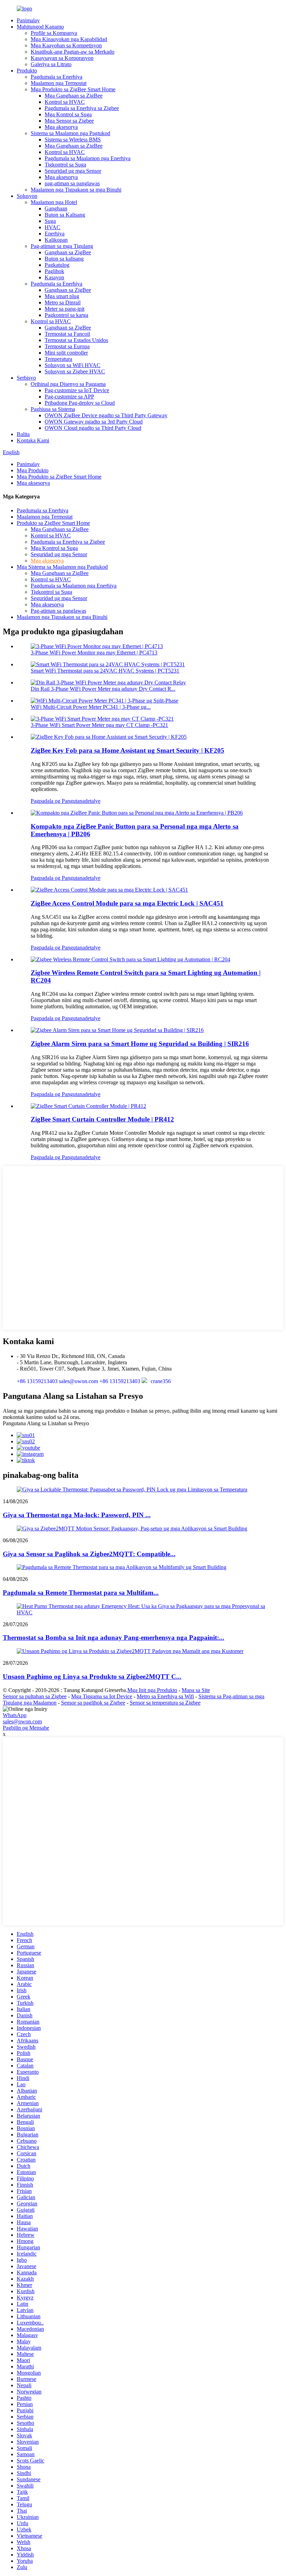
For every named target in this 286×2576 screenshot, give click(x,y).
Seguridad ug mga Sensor (73, 171)
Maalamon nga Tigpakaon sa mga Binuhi (76, 190)
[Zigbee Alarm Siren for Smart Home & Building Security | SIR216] (117, 1030)
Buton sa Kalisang (65, 215)
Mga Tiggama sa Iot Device (102, 1696)
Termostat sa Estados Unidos (76, 340)
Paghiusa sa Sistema (53, 409)
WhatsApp (15, 1715)
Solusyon (27, 196)
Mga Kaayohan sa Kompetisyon (66, 45)
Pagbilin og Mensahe (26, 1728)
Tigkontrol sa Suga (65, 165)
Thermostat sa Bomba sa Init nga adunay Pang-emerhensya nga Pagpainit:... (114, 1638)
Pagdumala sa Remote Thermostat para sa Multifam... (81, 1593)
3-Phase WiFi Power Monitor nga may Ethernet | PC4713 (94, 653)
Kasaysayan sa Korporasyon (62, 58)
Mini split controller (66, 353)
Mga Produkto (33, 470)
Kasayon (54, 277)
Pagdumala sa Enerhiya (57, 77)
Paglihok (54, 271)
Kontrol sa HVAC (65, 102)
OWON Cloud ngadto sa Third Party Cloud (93, 428)
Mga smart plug (62, 296)
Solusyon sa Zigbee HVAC (75, 371)
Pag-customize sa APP (69, 397)
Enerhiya (55, 234)
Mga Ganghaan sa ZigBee (74, 96)
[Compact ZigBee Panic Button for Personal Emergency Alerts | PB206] (137, 813)
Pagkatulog (57, 265)
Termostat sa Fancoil (67, 334)
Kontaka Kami (33, 440)
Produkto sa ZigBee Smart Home (53, 523)
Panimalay (28, 20)
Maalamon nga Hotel (54, 202)
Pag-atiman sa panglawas (58, 611)
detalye (93, 801)
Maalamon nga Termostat (59, 83)
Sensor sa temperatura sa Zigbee (165, 1703)
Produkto (27, 71)
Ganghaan (56, 208)
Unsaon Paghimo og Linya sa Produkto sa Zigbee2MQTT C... (92, 1677)
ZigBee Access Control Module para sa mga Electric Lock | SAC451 (127, 903)
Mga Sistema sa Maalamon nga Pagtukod (62, 567)
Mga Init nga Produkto (152, 1690)
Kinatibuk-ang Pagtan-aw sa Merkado (73, 52)
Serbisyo (26, 378)
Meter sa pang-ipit (65, 309)
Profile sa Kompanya (54, 33)
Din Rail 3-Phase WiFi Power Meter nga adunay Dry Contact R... (103, 689)
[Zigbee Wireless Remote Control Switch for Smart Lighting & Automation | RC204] (130, 959)
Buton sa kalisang (64, 259)
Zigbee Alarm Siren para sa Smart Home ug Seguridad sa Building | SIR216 (140, 1044)
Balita (23, 434)
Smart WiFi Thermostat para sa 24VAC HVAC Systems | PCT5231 (105, 671)
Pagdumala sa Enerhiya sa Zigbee (82, 108)
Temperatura (58, 359)
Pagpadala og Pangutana (58, 801)
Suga (50, 221)
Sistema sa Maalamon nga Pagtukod (70, 133)
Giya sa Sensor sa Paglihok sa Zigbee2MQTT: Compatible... (89, 1554)
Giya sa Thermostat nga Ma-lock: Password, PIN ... (77, 1515)
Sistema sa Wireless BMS (73, 139)
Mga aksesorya (61, 127)
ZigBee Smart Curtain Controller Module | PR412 (102, 1119)
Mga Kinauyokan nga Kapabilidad (69, 39)
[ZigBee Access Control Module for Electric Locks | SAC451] (109, 890)
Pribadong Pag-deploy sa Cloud (80, 403)
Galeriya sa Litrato (51, 64)
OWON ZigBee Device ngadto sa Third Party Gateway (106, 415)
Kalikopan (56, 240)
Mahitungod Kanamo (40, 27)
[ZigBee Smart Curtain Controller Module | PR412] (88, 1106)
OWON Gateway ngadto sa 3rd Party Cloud (94, 422)
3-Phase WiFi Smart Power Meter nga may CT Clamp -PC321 (99, 725)
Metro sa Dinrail (63, 302)
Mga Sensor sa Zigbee (69, 121)
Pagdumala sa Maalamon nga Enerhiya (88, 158)
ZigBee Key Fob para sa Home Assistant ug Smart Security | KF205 (127, 750)
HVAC (52, 227)
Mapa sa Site (196, 1690)
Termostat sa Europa (67, 346)
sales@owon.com (22, 1721)
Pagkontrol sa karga (66, 315)
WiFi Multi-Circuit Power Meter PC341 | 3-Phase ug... (91, 707)
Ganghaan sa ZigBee (68, 252)
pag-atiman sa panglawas (72, 183)
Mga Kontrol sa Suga (68, 114)
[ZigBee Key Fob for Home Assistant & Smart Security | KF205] (109, 737)
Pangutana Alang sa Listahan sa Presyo (46, 1423)
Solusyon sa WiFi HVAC (73, 365)
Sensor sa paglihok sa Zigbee (93, 1703)
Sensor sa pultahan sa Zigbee (35, 1696)
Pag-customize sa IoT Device (77, 390)
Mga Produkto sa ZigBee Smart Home (73, 89)
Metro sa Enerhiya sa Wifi (165, 1696)
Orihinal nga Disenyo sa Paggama (68, 384)
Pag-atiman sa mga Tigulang (62, 246)
